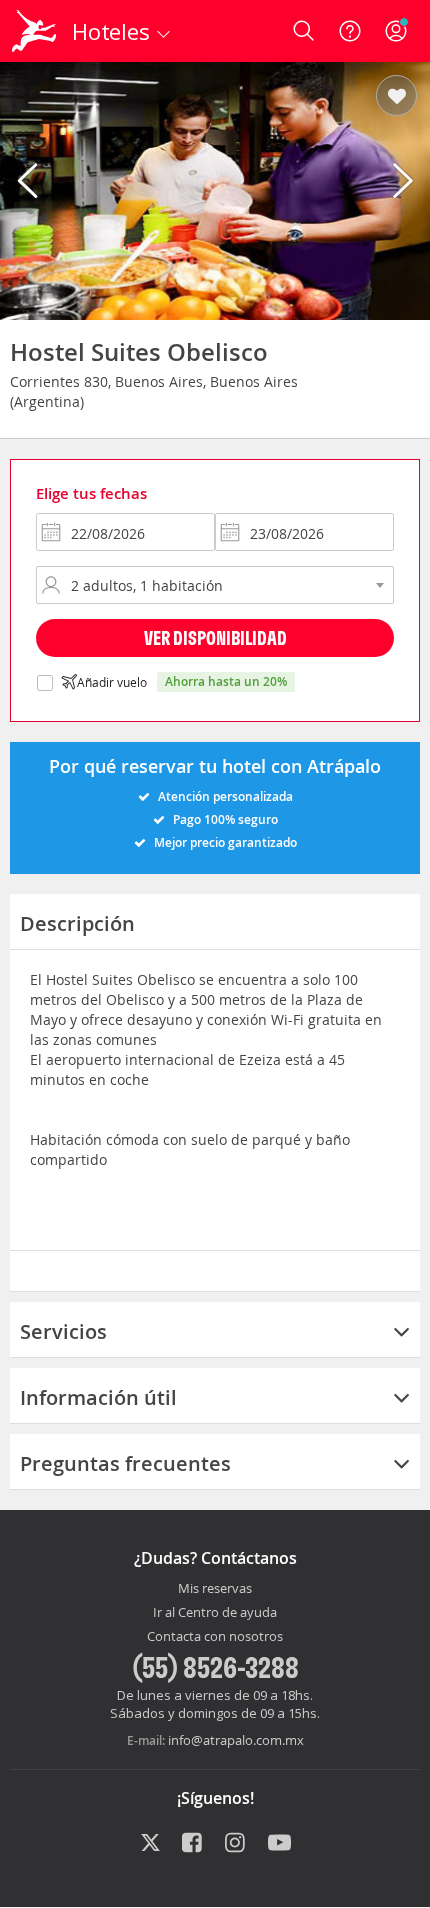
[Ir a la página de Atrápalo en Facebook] (193, 1844)
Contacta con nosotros (215, 1637)
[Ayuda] (350, 31)
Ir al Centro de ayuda (215, 1613)
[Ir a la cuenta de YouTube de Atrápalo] (279, 1844)
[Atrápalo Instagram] (236, 1844)
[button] (396, 97)
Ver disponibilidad (215, 637)
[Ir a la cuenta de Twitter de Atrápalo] (150, 1844)
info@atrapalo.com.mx (236, 1740)
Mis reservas (215, 1589)
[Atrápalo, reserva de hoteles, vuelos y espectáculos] (34, 31)
